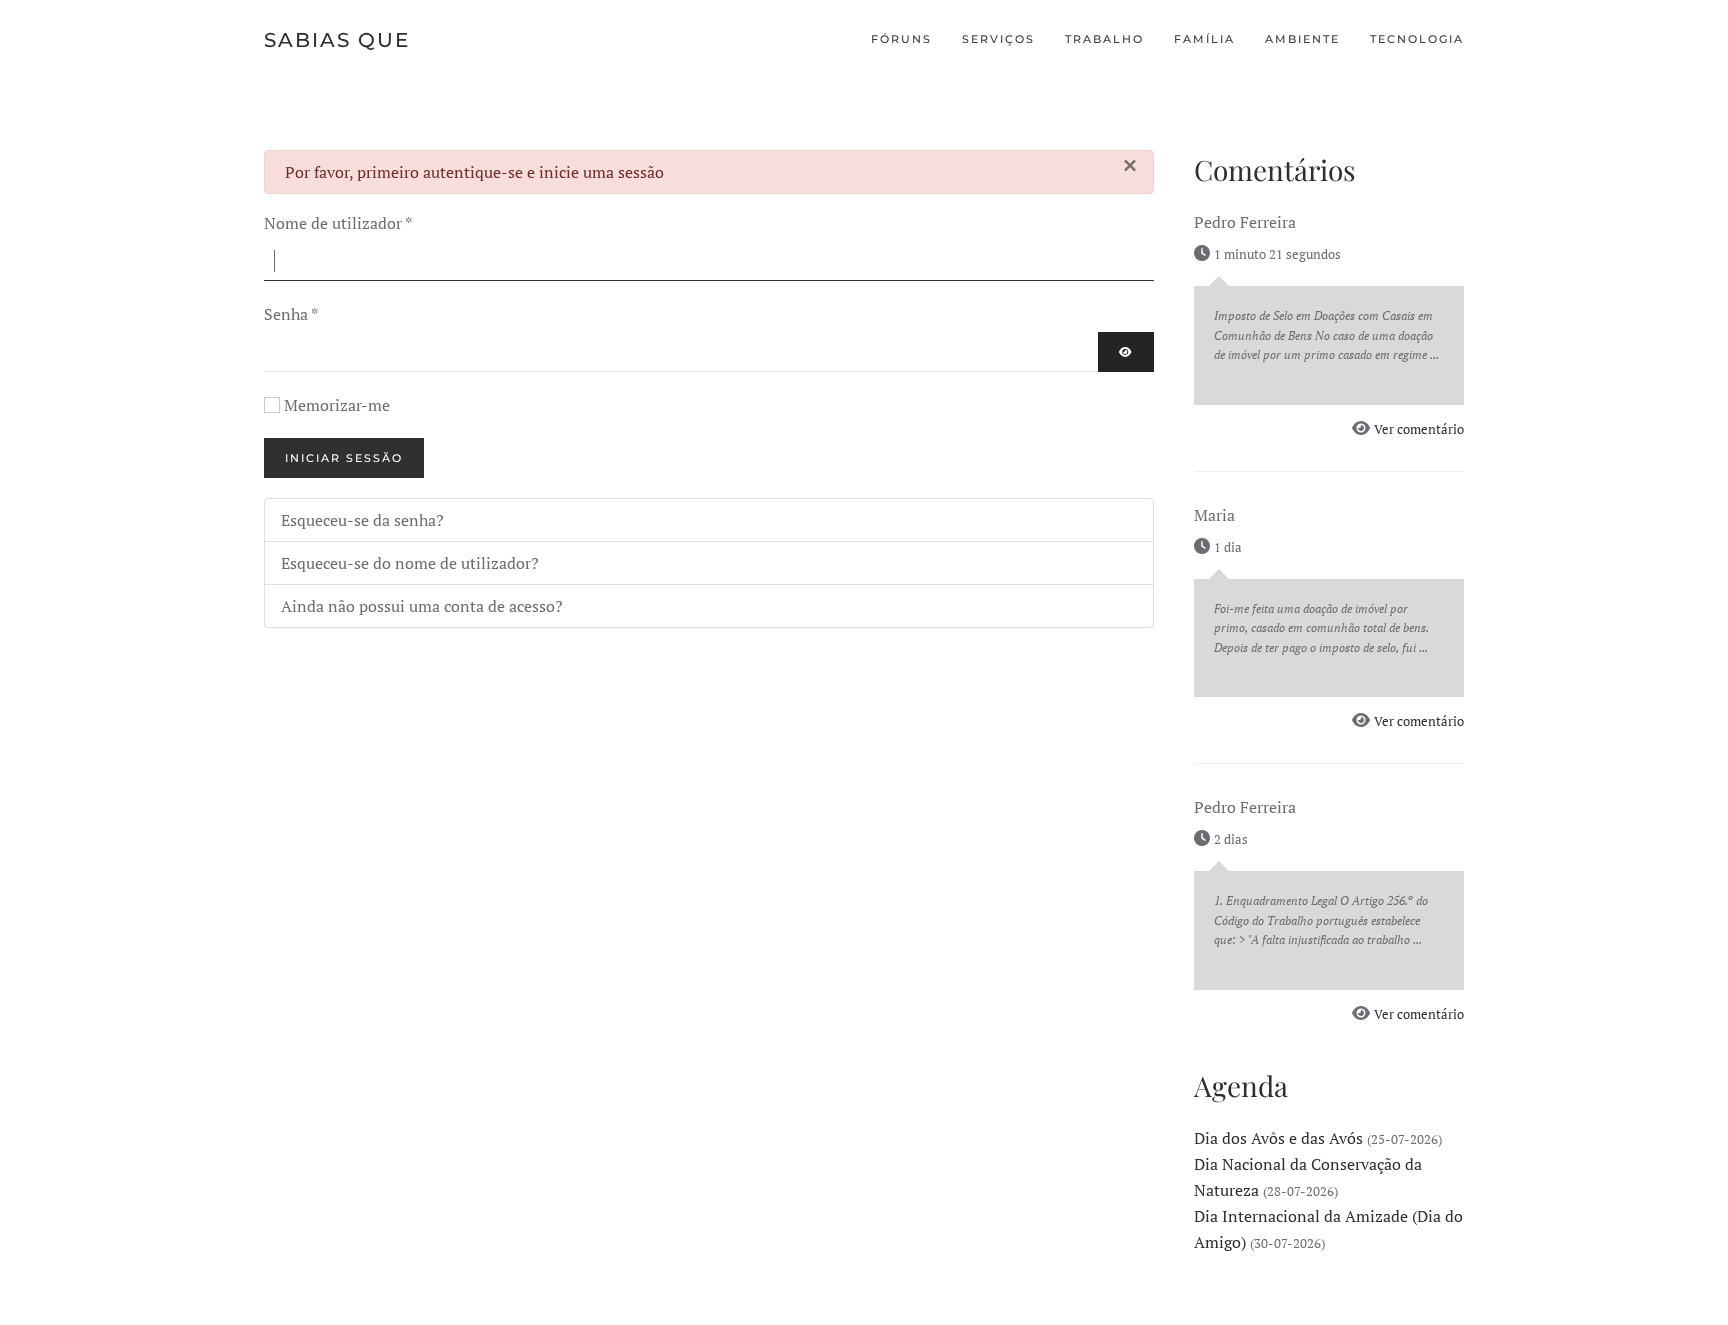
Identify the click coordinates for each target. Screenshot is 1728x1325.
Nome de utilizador (338, 223)
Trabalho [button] (1104, 39)
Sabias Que (337, 40)
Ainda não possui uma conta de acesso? (422, 606)
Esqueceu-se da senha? (362, 520)
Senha (291, 314)
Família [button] (1204, 39)
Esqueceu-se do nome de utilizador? (410, 563)
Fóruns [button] (901, 39)
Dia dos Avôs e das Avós (1278, 1138)
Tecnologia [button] (1417, 39)
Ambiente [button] (1302, 39)
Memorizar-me (337, 405)
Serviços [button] (998, 39)
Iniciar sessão (344, 458)
